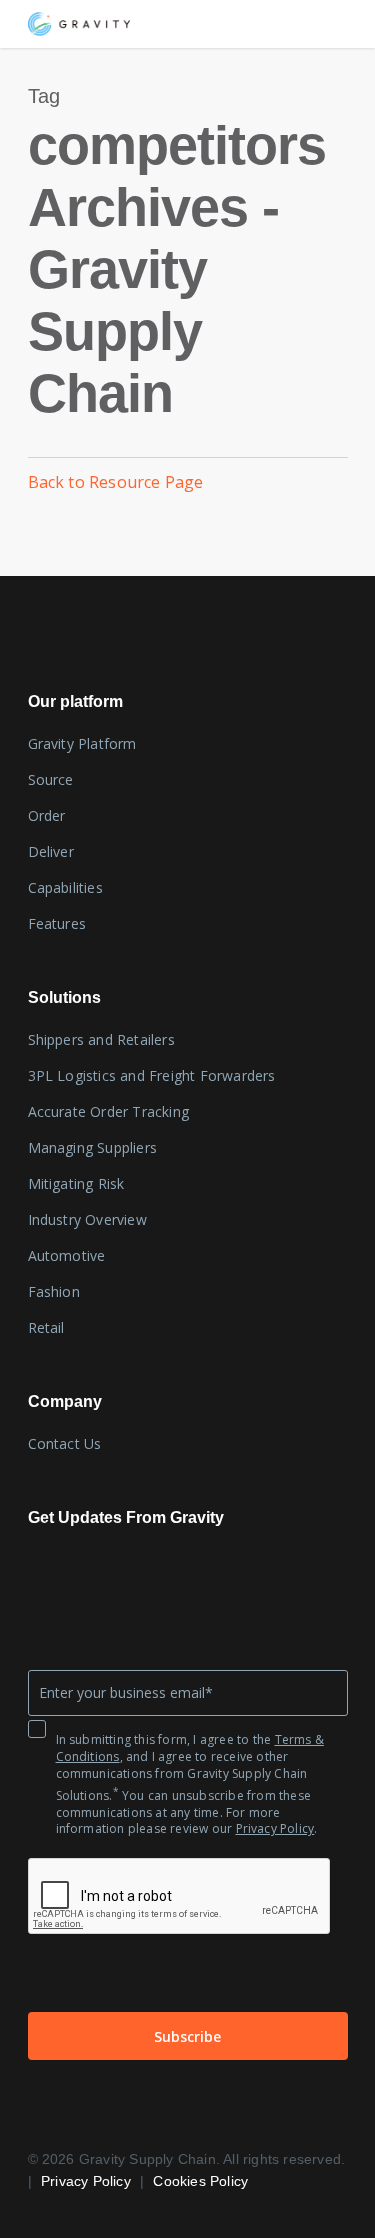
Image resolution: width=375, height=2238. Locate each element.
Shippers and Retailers (101, 1039)
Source (51, 779)
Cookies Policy (200, 2181)
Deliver (51, 851)
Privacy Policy (275, 1828)
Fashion (54, 1291)
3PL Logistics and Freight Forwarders (152, 1075)
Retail (46, 1327)
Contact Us (65, 1443)
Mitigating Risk (76, 1183)
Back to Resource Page (116, 482)
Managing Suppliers (93, 1147)
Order (47, 815)
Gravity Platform (82, 743)
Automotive (67, 1255)
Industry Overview (87, 1219)
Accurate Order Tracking (109, 1111)
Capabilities (65, 887)
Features (57, 923)
